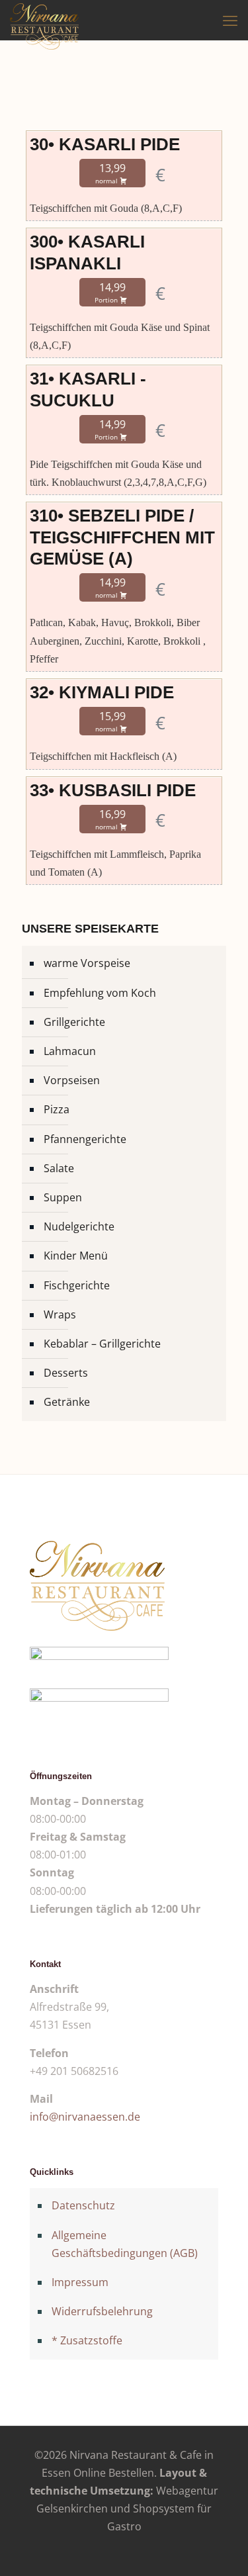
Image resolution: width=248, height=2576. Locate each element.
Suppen (63, 1197)
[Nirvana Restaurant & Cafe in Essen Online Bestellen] (44, 20)
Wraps (60, 1314)
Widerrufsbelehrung (102, 2311)
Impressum (80, 2282)
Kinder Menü (76, 1256)
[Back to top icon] (221, 2549)
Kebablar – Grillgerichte (102, 1344)
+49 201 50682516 (74, 2071)
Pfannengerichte (85, 1139)
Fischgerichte (77, 1285)
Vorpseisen (72, 1080)
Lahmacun (70, 1051)
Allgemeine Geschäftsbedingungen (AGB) (125, 2244)
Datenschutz (83, 2205)
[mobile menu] (230, 20)
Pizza (57, 1109)
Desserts (66, 1373)
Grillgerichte (74, 1022)
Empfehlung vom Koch (100, 993)
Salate (59, 1168)
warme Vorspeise (87, 963)
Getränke (67, 1402)
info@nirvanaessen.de (85, 2117)
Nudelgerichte (79, 1226)
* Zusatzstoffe (87, 2340)
